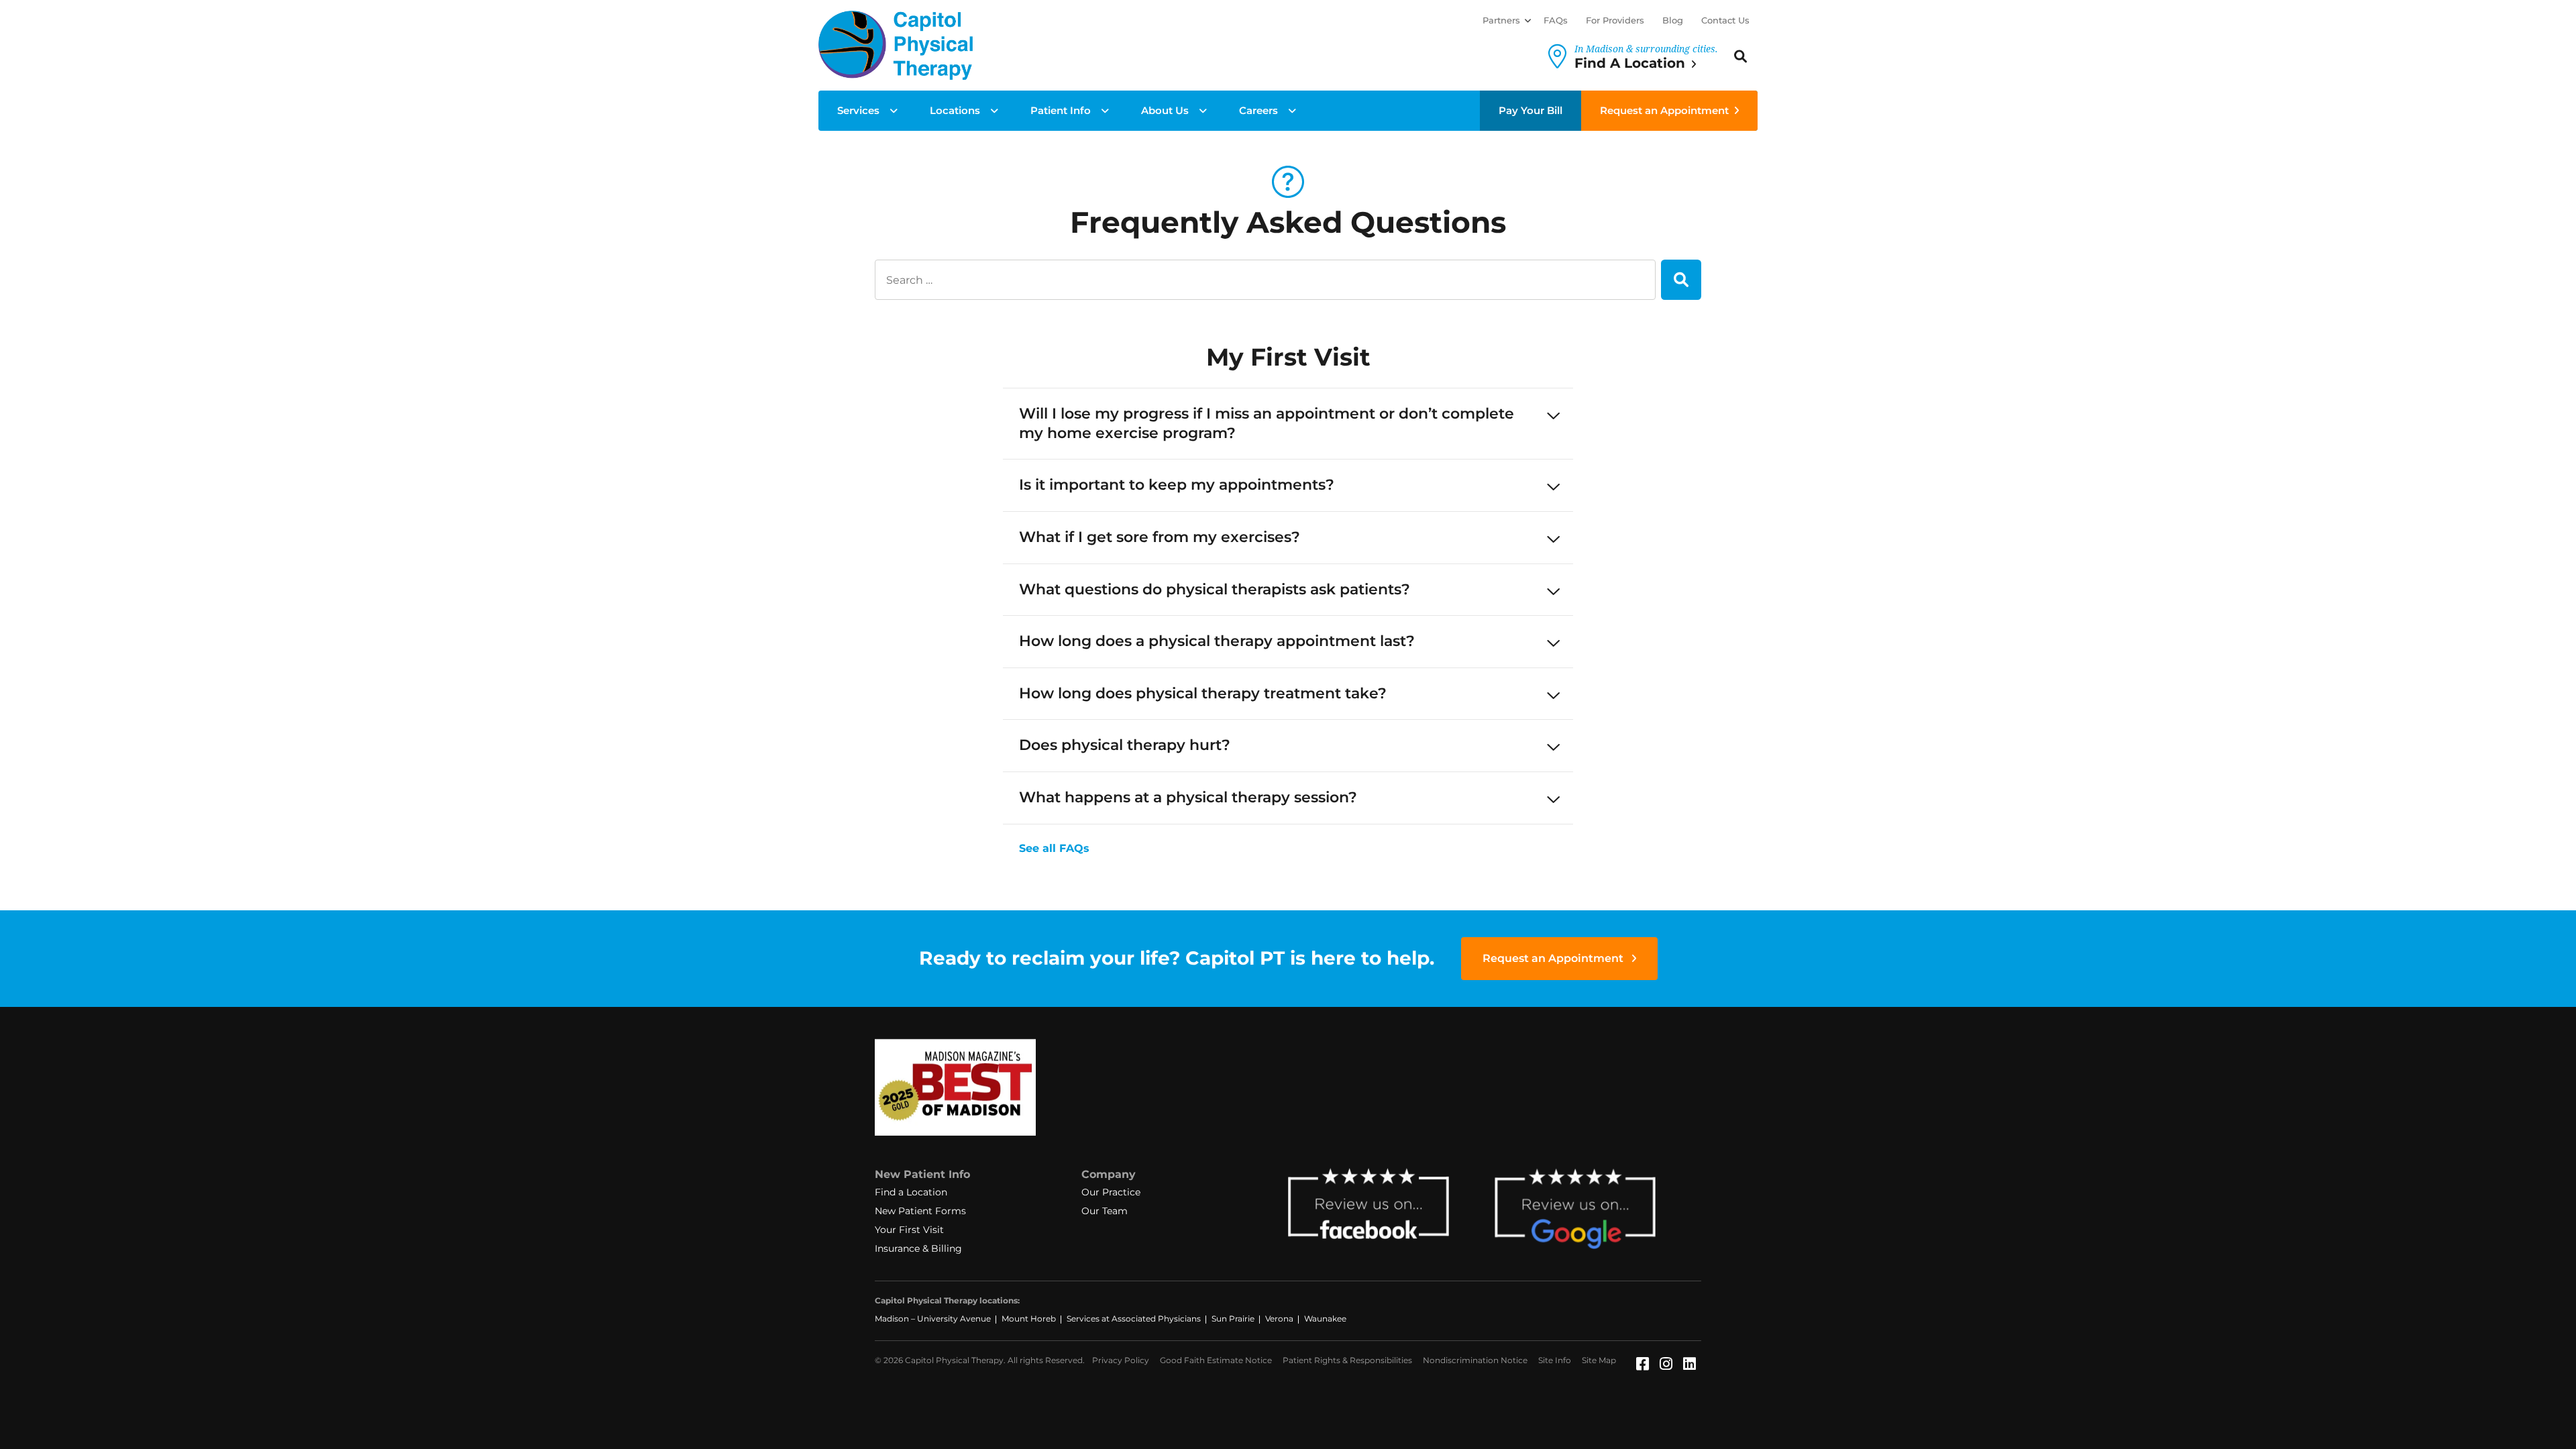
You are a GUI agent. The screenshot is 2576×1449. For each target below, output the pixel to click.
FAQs (1556, 20)
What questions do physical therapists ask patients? (1215, 589)
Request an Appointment (1664, 110)
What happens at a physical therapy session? (1188, 797)
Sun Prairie (1233, 1319)
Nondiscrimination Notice (1475, 1360)
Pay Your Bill (1531, 110)
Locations (955, 110)
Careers (1258, 110)
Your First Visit (909, 1230)
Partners (1501, 20)
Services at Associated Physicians (1134, 1319)
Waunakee (1325, 1319)
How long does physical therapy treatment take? (1203, 693)
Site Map (1599, 1360)
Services (858, 110)
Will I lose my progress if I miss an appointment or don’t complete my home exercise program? (1267, 423)
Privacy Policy (1121, 1360)
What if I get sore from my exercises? (1160, 537)
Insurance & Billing (918, 1248)
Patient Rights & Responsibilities (1347, 1360)
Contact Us (1725, 20)
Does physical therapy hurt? (1125, 745)
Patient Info (1061, 110)
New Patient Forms (920, 1211)
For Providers (1615, 20)
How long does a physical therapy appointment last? (1217, 641)
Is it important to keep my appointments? (1177, 485)
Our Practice (1111, 1192)
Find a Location (911, 1192)
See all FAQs (1054, 848)
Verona (1279, 1319)
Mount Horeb (1029, 1319)
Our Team (1105, 1211)
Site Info (1555, 1360)
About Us (1165, 110)
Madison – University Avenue (933, 1319)
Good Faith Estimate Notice (1216, 1360)
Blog (1673, 20)
